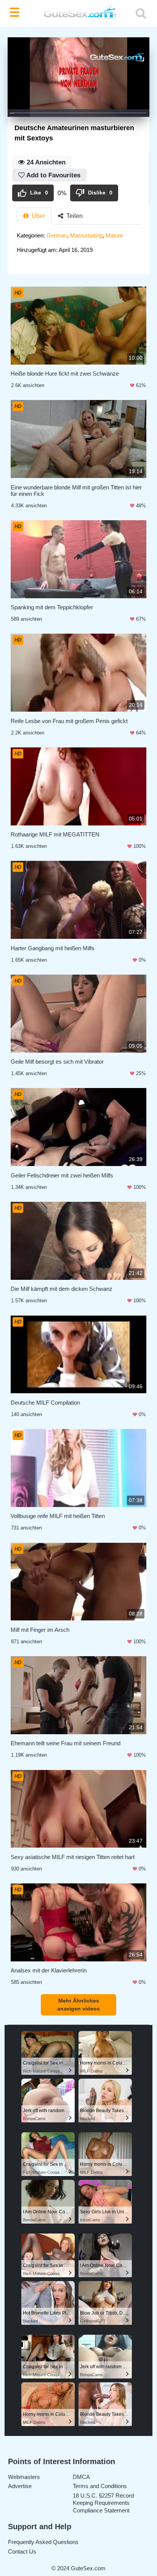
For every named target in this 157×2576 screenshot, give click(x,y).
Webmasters (24, 2477)
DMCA (81, 2477)
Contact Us (22, 2551)
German (57, 235)
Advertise (20, 2486)
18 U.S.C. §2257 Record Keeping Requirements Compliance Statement (103, 2503)
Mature (114, 235)
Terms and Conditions (100, 2486)
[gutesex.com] (78, 14)
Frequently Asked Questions (43, 2542)
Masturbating (86, 235)
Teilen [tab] (74, 216)
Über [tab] (38, 216)
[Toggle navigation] (16, 13)
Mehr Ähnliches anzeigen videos (78, 2005)
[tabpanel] (78, 245)
